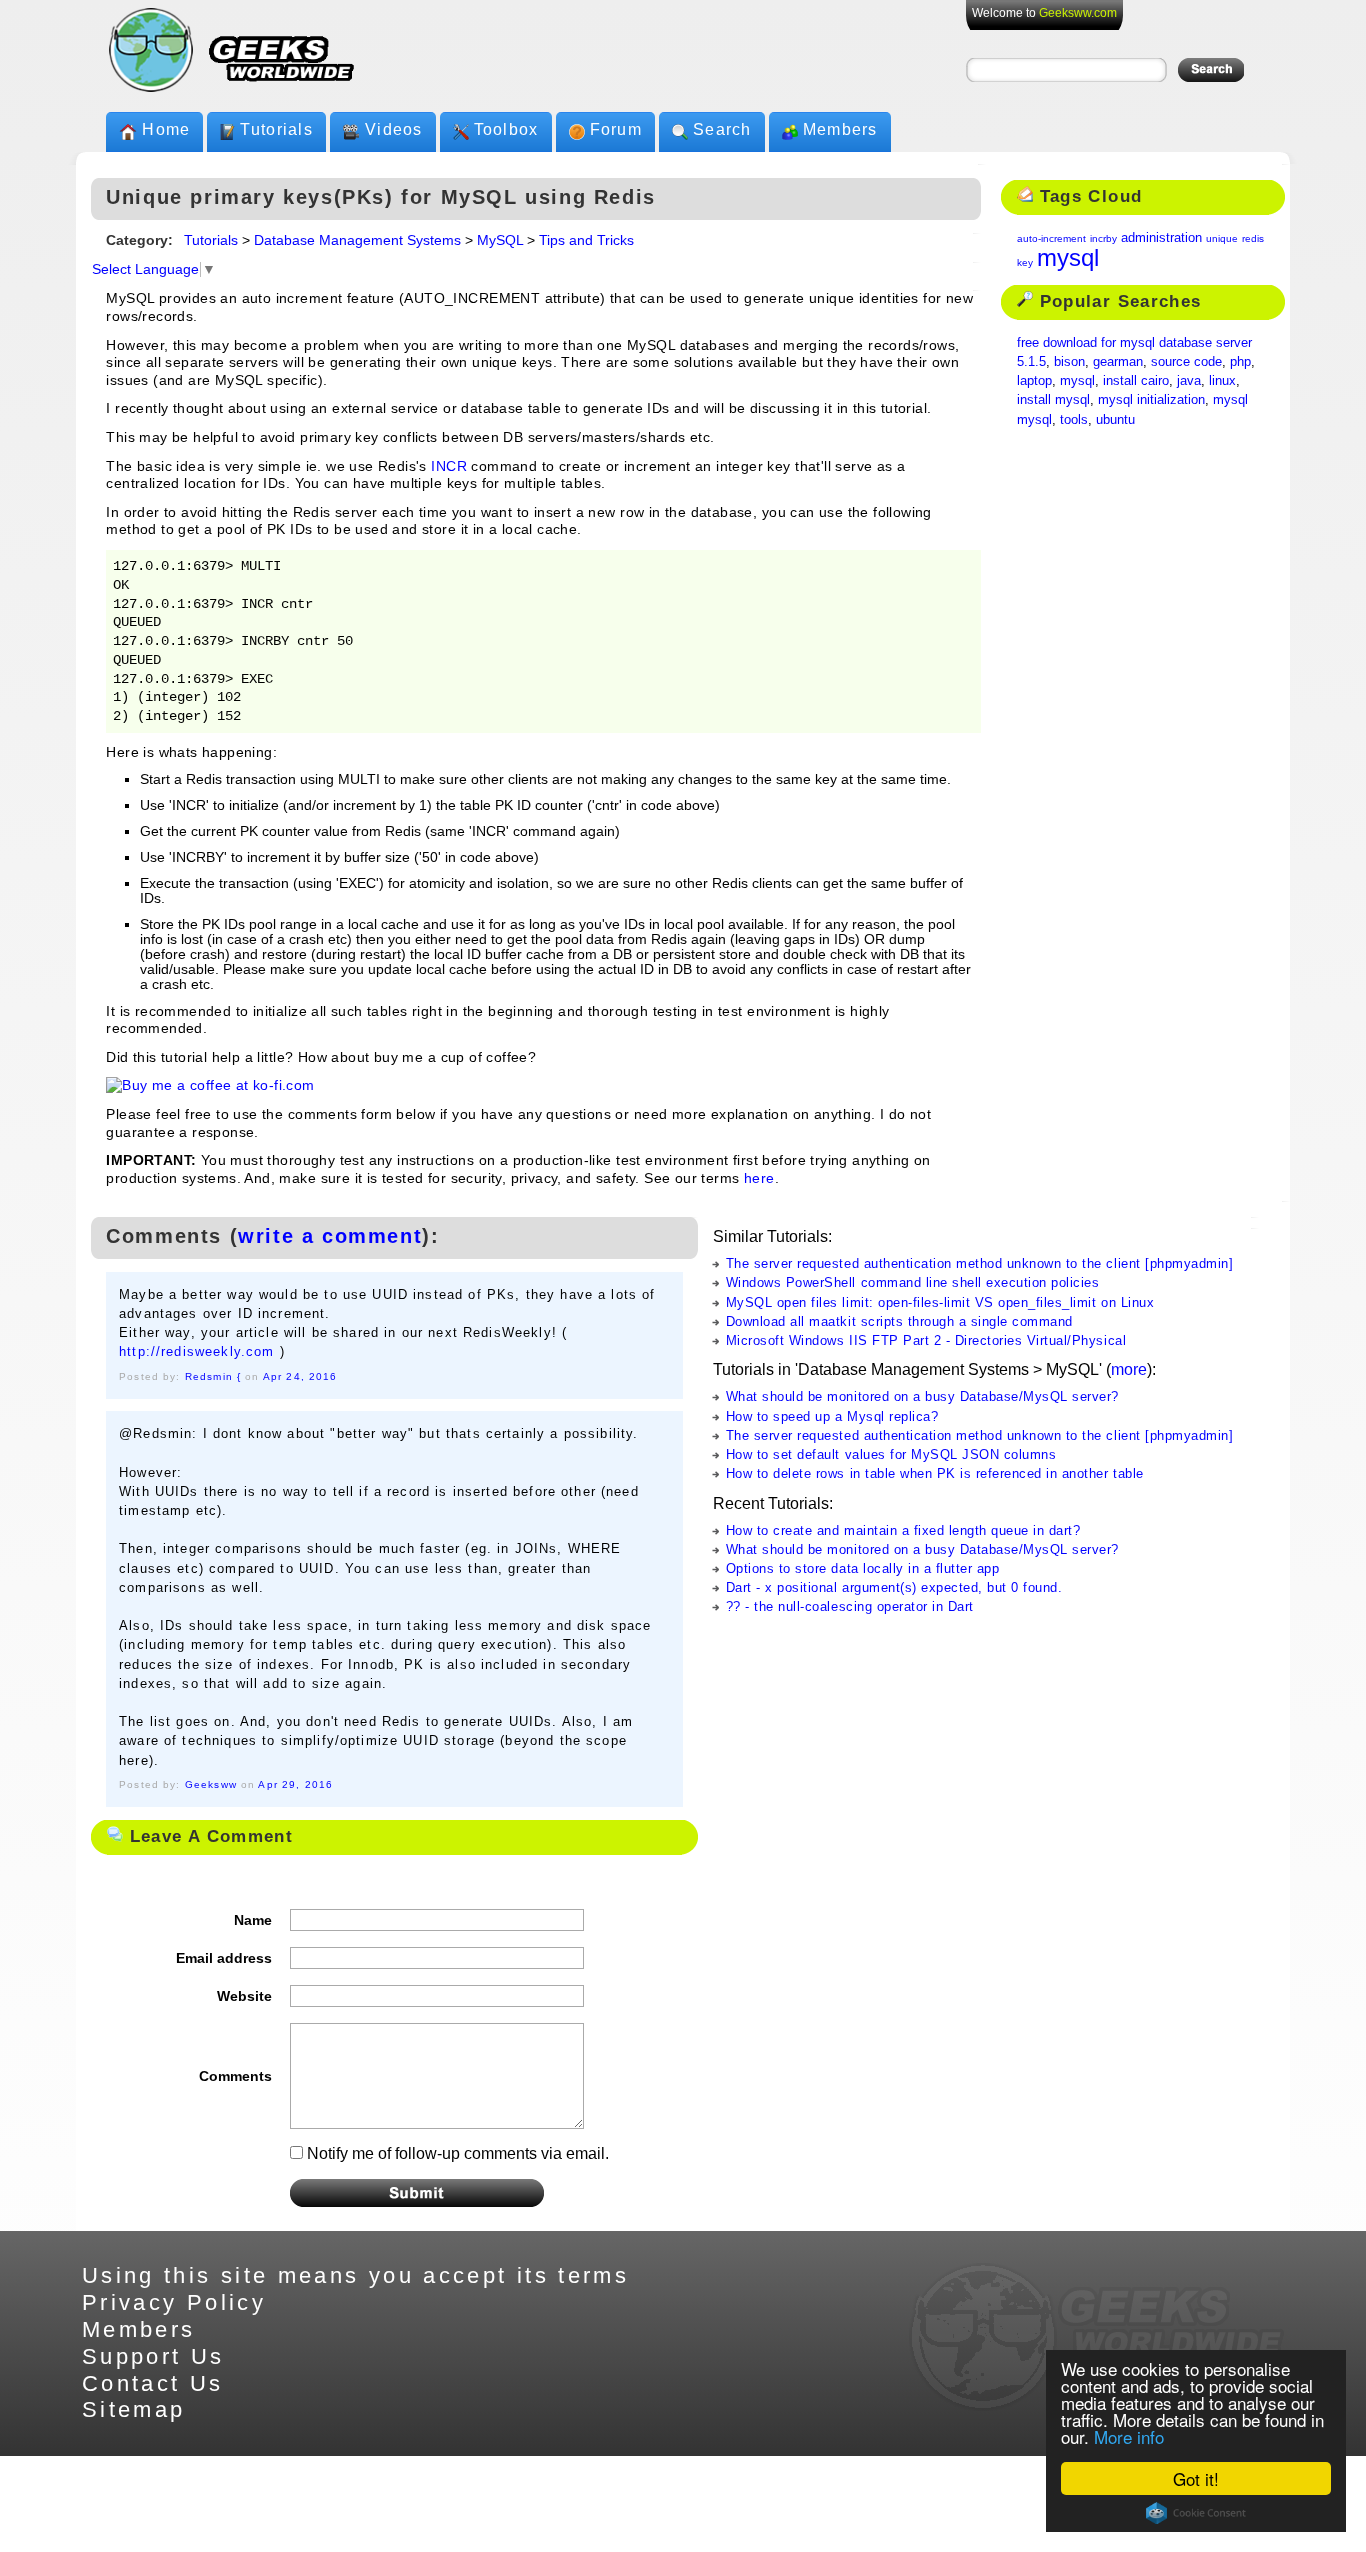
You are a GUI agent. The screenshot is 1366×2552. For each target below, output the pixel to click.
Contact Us (153, 2383)
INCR (449, 466)
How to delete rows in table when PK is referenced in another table (935, 1473)
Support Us (153, 2356)
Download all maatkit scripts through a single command (899, 1321)
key (1025, 262)
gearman (1118, 361)
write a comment (330, 1236)
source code (1186, 361)
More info (1129, 2436)
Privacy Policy (174, 2302)
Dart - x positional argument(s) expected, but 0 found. (894, 1587)
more (1129, 1369)
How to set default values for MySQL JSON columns (891, 1454)
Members (840, 129)
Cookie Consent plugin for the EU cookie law (1196, 2513)
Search (722, 129)
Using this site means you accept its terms (355, 2275)
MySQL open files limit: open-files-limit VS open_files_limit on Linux (940, 1302)
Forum (616, 129)
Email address (224, 1958)
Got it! (1196, 2478)
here (759, 1178)
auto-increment (1051, 238)
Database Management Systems (357, 240)
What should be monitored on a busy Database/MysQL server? (922, 1396)
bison (1069, 361)
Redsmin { (213, 1376)
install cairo (1136, 380)
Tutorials (276, 129)
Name (253, 1920)
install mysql (1053, 399)
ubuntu (1115, 419)
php (1240, 361)
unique (1222, 238)
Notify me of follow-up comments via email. (458, 2153)
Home (166, 129)
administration (1161, 237)
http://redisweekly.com (196, 1351)
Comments (235, 2076)
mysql (1068, 257)
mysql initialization (1151, 399)
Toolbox (506, 129)
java (1189, 380)
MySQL (500, 240)
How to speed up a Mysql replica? (832, 1416)
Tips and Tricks (586, 240)
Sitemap (134, 2409)
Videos (394, 129)
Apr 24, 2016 (300, 1376)
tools (1074, 419)
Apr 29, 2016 (295, 1784)
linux (1222, 380)
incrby (1103, 238)
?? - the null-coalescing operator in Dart (850, 1606)
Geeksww (211, 1784)
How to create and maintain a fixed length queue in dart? (903, 1530)
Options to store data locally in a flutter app (863, 1568)
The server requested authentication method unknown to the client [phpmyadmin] (979, 1263)
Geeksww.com (1078, 13)
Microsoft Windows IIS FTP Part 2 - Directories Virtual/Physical (926, 1340)
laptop (1034, 380)
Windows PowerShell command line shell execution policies (913, 1282)
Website (244, 1996)
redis (1253, 238)
